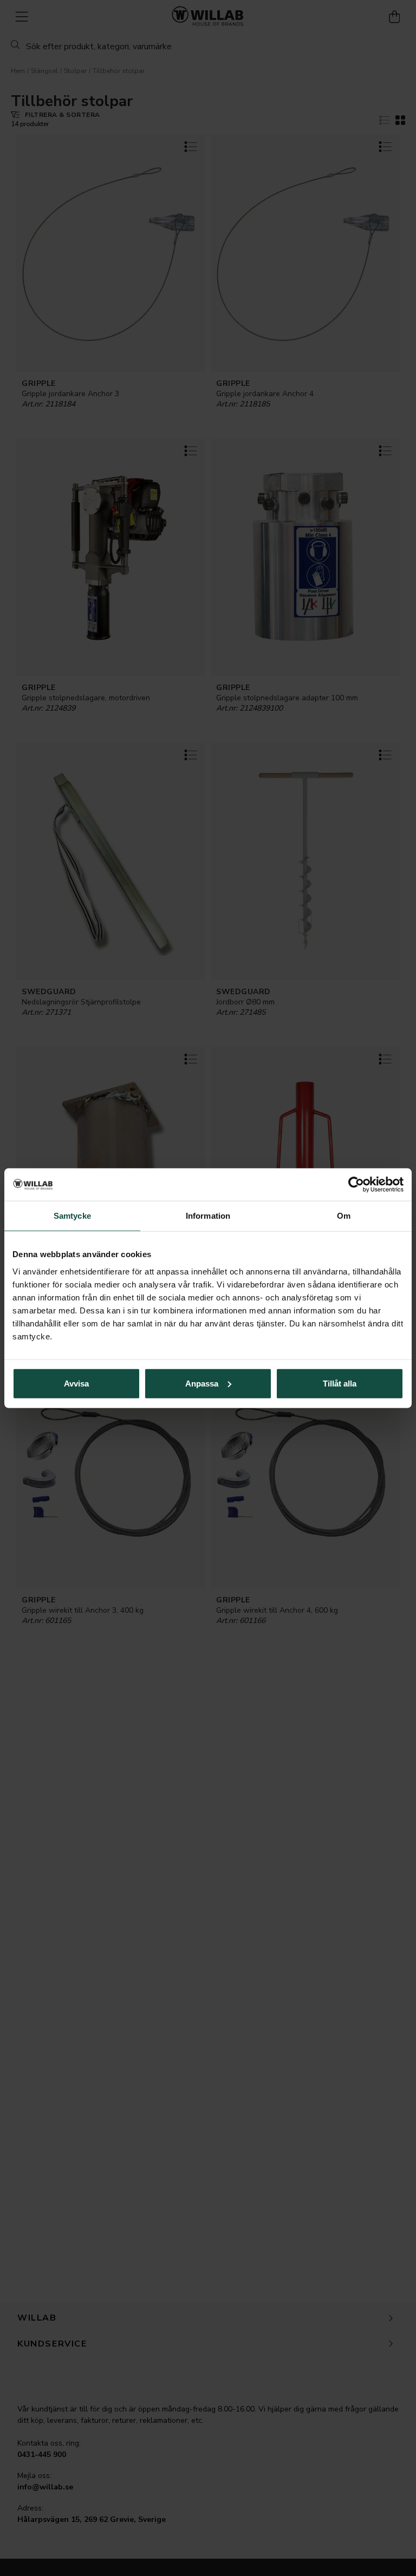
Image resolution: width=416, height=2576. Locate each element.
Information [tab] (208, 1216)
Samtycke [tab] (72, 1216)
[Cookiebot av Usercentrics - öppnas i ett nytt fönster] (356, 1185)
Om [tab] (344, 1216)
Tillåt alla (340, 1383)
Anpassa (202, 1383)
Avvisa (76, 1383)
